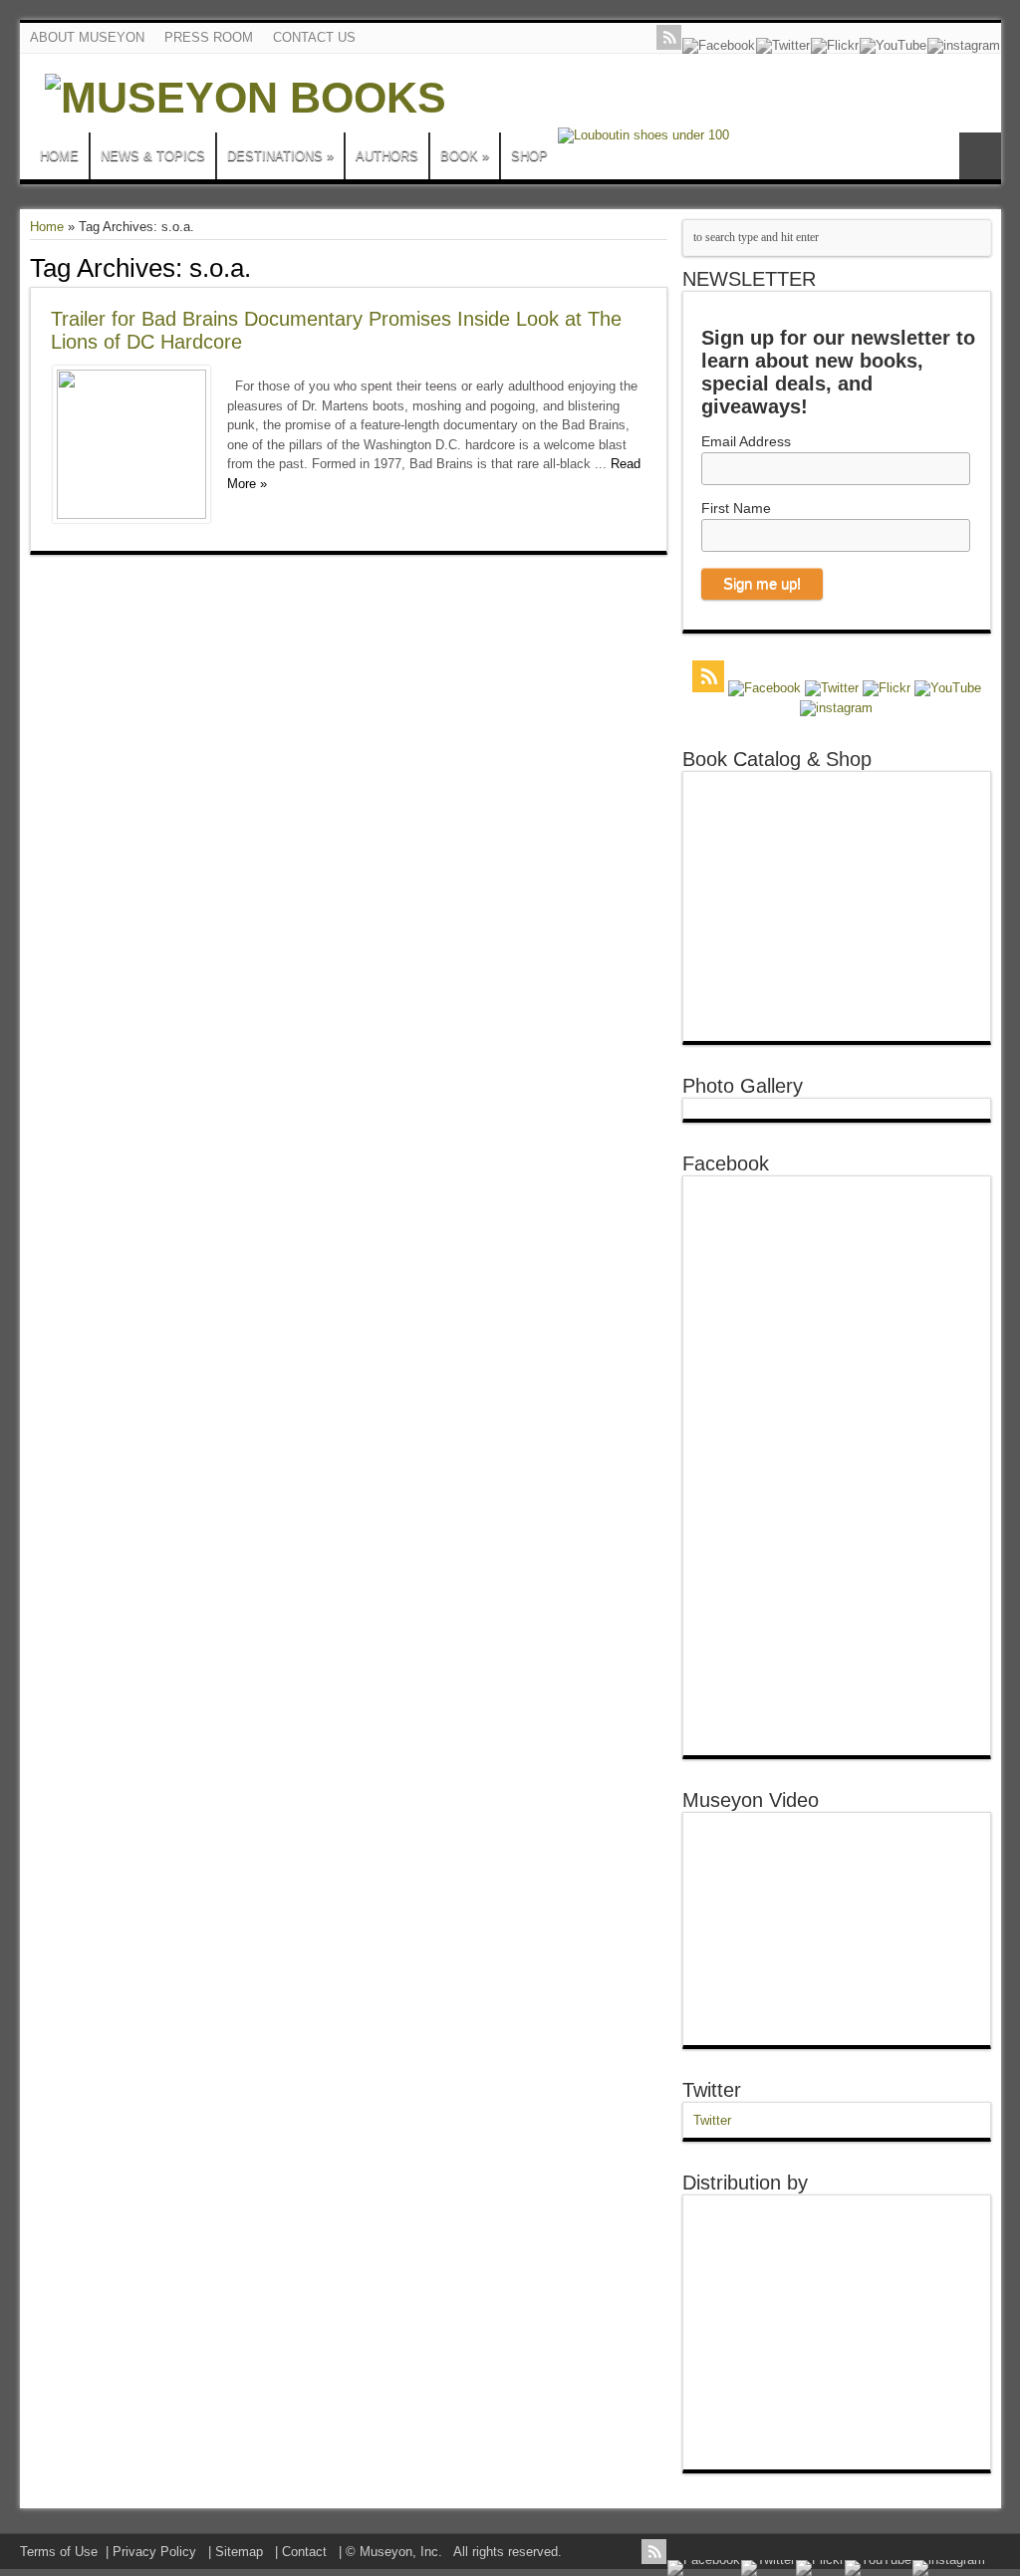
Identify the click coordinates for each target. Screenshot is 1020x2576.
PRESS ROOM (209, 37)
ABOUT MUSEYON (87, 37)
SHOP (529, 156)
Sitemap (239, 2552)
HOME (59, 156)
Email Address (746, 441)
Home (47, 227)
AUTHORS (387, 156)
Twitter (712, 2090)
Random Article (980, 156)
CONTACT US (314, 37)
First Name (736, 508)
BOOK (465, 156)
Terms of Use (59, 2552)
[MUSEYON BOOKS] (246, 98)
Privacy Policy (154, 2552)
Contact (304, 2552)
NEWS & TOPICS (153, 156)
